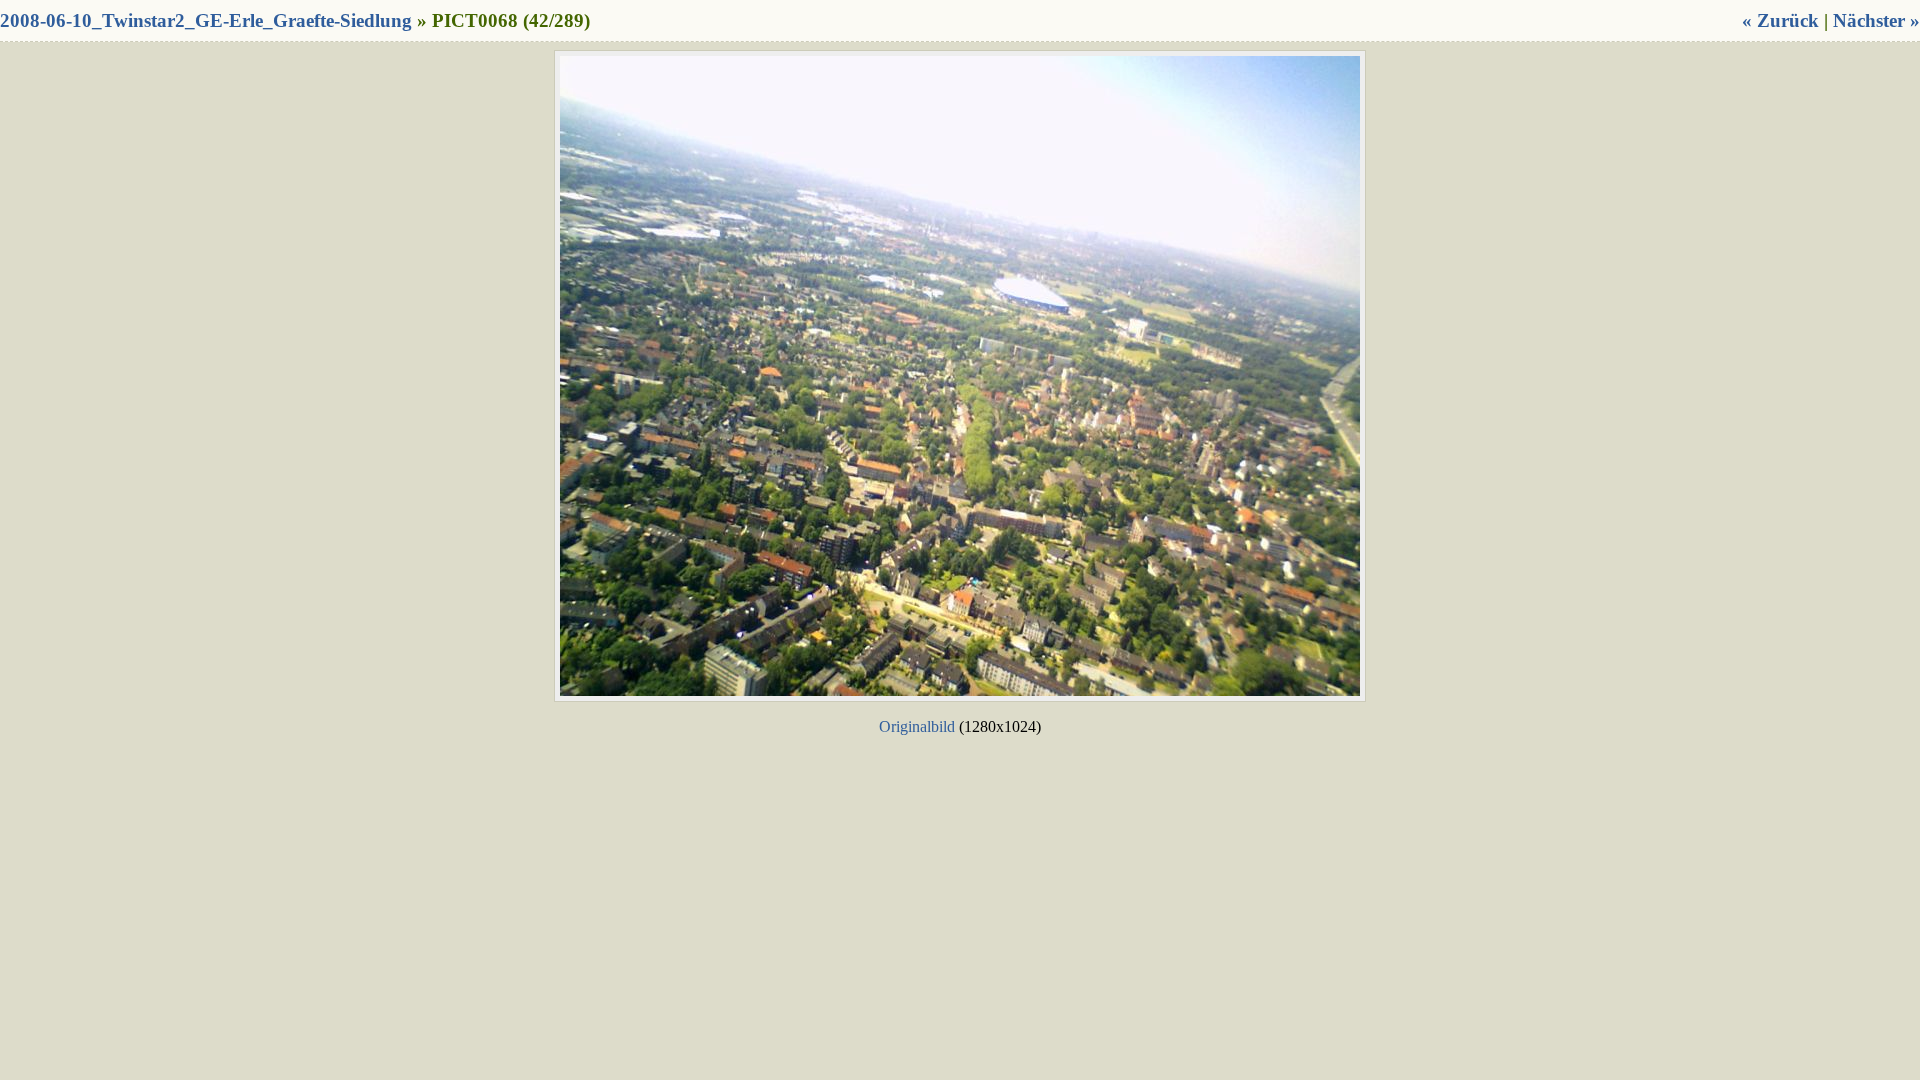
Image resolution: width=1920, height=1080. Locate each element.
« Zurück (1780, 20)
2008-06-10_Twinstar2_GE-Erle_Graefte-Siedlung (206, 20)
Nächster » (1876, 20)
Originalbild (917, 726)
